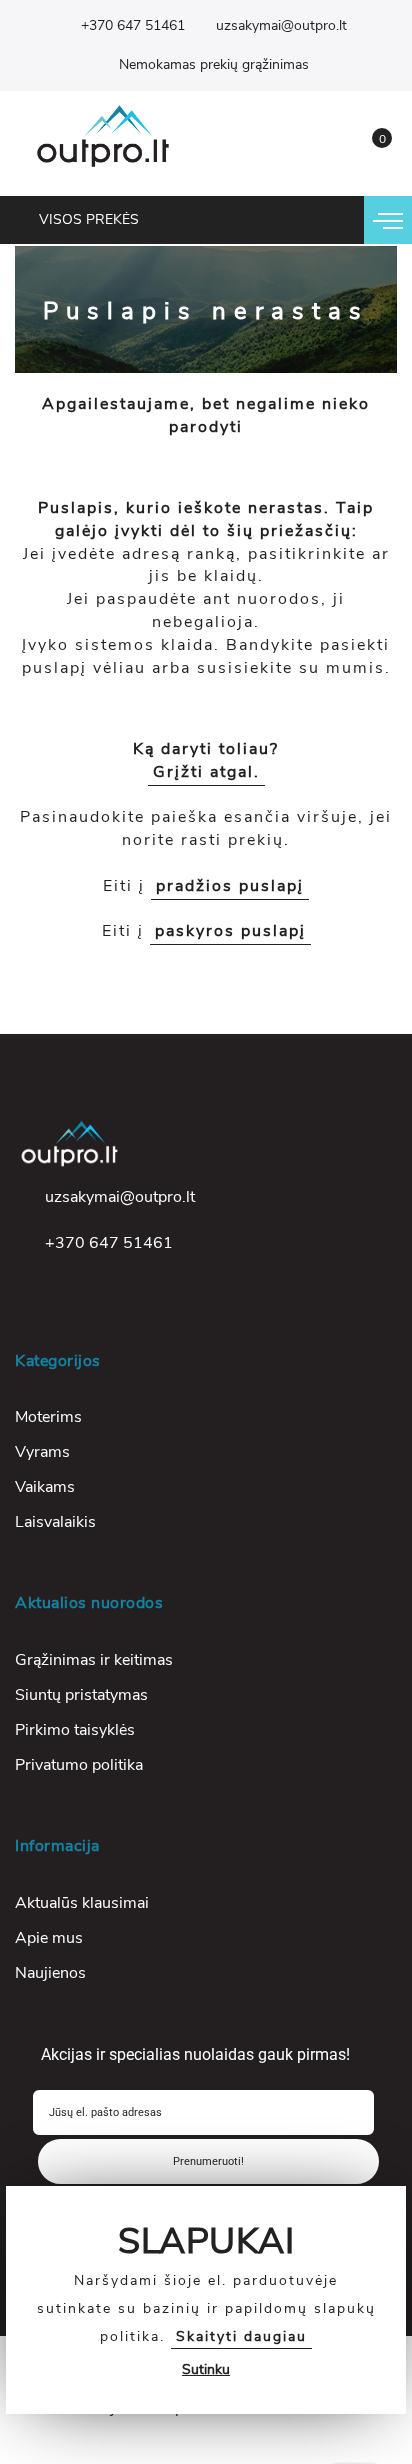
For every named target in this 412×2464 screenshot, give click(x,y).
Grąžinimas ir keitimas (94, 1660)
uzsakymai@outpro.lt (281, 25)
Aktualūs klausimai (82, 1903)
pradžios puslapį (230, 886)
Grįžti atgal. (206, 772)
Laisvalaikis (55, 1522)
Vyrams (42, 1452)
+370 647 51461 (133, 25)
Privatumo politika (79, 1765)
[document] (206, 2300)
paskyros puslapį (230, 931)
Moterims (48, 1417)
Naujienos (50, 1973)
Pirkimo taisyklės (75, 1730)
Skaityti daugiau (241, 2336)
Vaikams (45, 1487)
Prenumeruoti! (208, 2161)
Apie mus (49, 1938)
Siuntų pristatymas (81, 1695)
